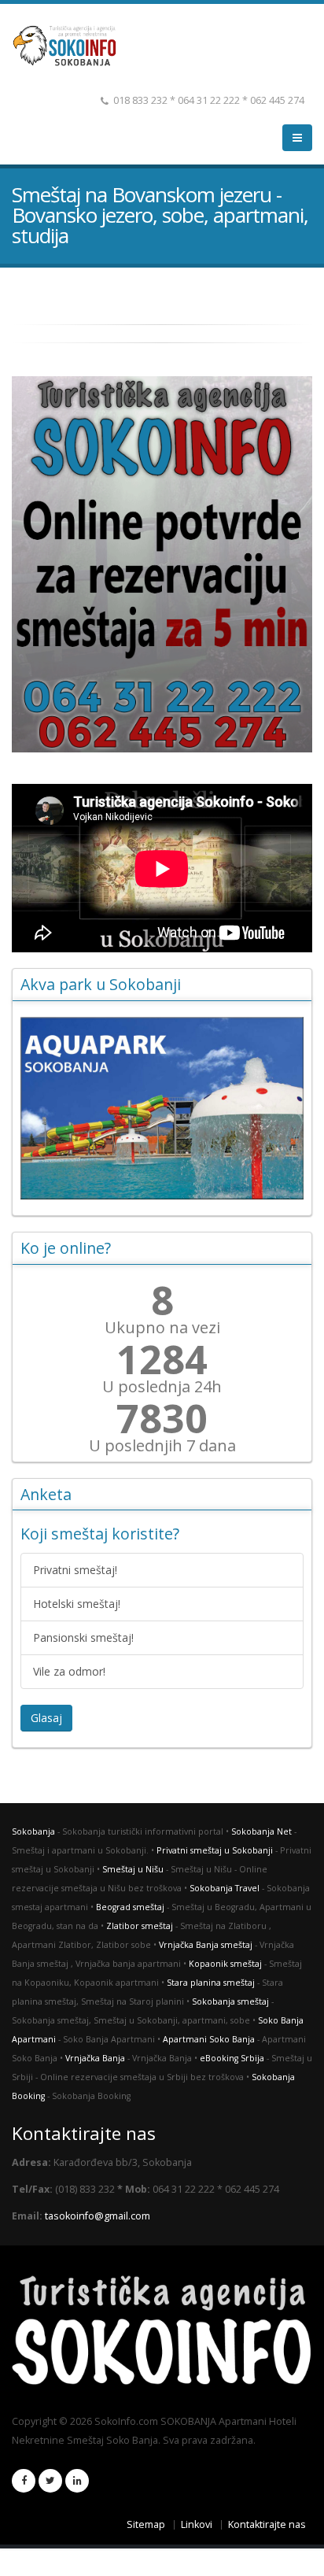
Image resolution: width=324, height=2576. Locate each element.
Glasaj (46, 1718)
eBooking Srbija (232, 2058)
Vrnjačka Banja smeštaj (206, 1945)
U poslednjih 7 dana (162, 1446)
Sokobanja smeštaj (230, 2001)
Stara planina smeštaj (211, 1983)
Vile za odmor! (69, 1671)
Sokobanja (33, 1831)
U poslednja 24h (162, 1387)
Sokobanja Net (261, 1831)
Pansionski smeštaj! (83, 1637)
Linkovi (197, 2524)
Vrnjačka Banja (95, 2058)
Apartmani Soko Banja (209, 2039)
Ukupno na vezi (162, 1328)
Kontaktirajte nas (267, 2524)
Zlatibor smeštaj (140, 1926)
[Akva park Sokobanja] (162, 1108)
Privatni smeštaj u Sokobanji (215, 1850)
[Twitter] (50, 2481)
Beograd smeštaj (130, 1907)
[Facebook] (24, 2481)
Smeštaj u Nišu (133, 1869)
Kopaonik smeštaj (225, 1964)
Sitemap (146, 2524)
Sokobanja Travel (225, 1888)
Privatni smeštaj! (75, 1570)
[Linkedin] (77, 2481)
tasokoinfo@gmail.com (98, 2216)
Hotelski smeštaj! (77, 1604)
